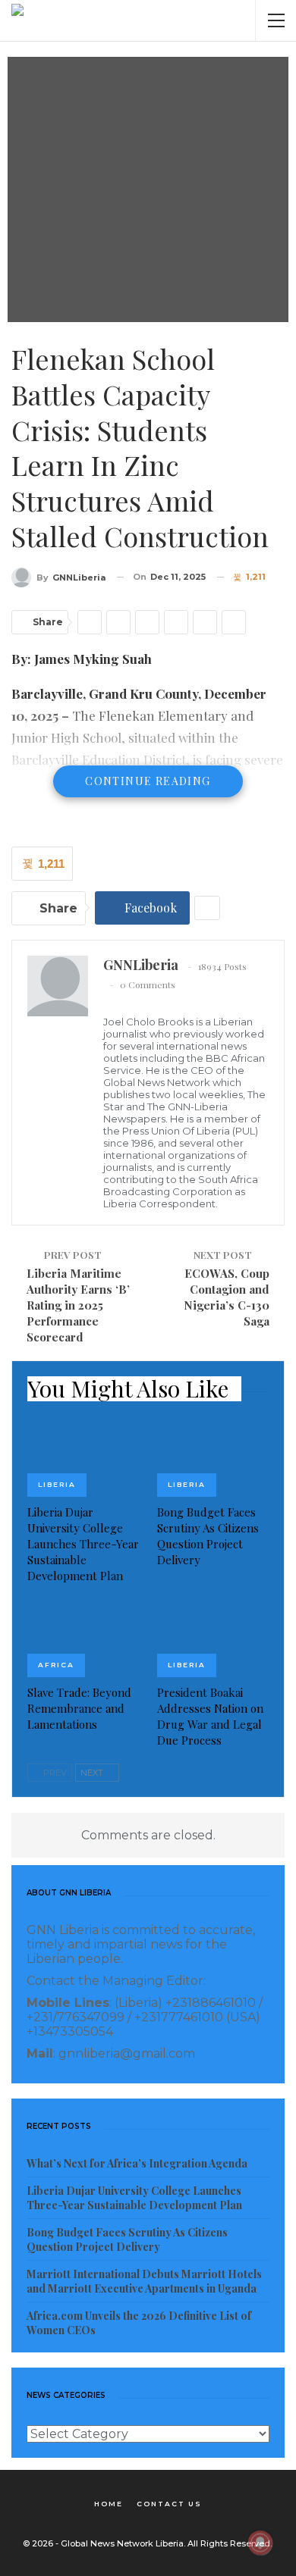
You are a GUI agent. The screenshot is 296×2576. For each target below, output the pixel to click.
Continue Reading (148, 781)
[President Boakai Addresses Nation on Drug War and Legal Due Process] (213, 1638)
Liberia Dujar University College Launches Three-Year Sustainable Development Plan (134, 2198)
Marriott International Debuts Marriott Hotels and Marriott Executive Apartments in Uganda (144, 2281)
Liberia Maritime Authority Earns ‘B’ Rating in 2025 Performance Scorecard (78, 1305)
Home (109, 2504)
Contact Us (169, 2504)
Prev (54, 1773)
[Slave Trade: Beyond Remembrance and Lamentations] (83, 1638)
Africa (56, 1665)
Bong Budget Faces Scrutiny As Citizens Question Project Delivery (127, 2240)
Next (93, 1773)
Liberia (57, 1484)
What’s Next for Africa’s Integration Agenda (137, 2163)
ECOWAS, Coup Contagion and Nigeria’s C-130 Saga (227, 1297)
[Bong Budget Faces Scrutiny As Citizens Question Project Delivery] (213, 1458)
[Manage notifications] (260, 2543)
